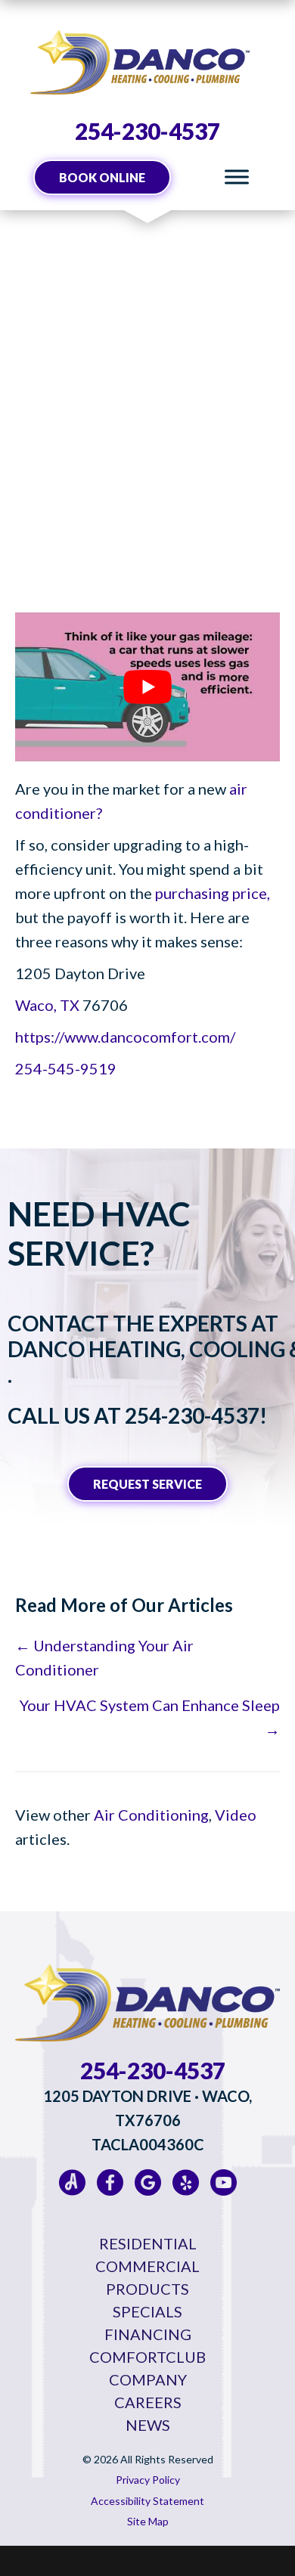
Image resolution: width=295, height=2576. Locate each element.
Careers (148, 2402)
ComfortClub (147, 2357)
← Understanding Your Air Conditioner (104, 1657)
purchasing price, (213, 893)
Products (147, 2289)
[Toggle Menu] (237, 177)
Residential (148, 2243)
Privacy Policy (148, 2480)
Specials (147, 2311)
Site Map (148, 2521)
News (148, 2425)
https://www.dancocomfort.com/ (125, 1037)
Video (236, 1815)
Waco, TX (47, 1005)
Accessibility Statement (147, 2501)
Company (148, 2379)
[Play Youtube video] (147, 687)
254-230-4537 (147, 131)
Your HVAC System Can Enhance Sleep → (150, 1717)
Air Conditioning (151, 1815)
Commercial (147, 2266)
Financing (148, 2334)
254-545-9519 (66, 1068)
